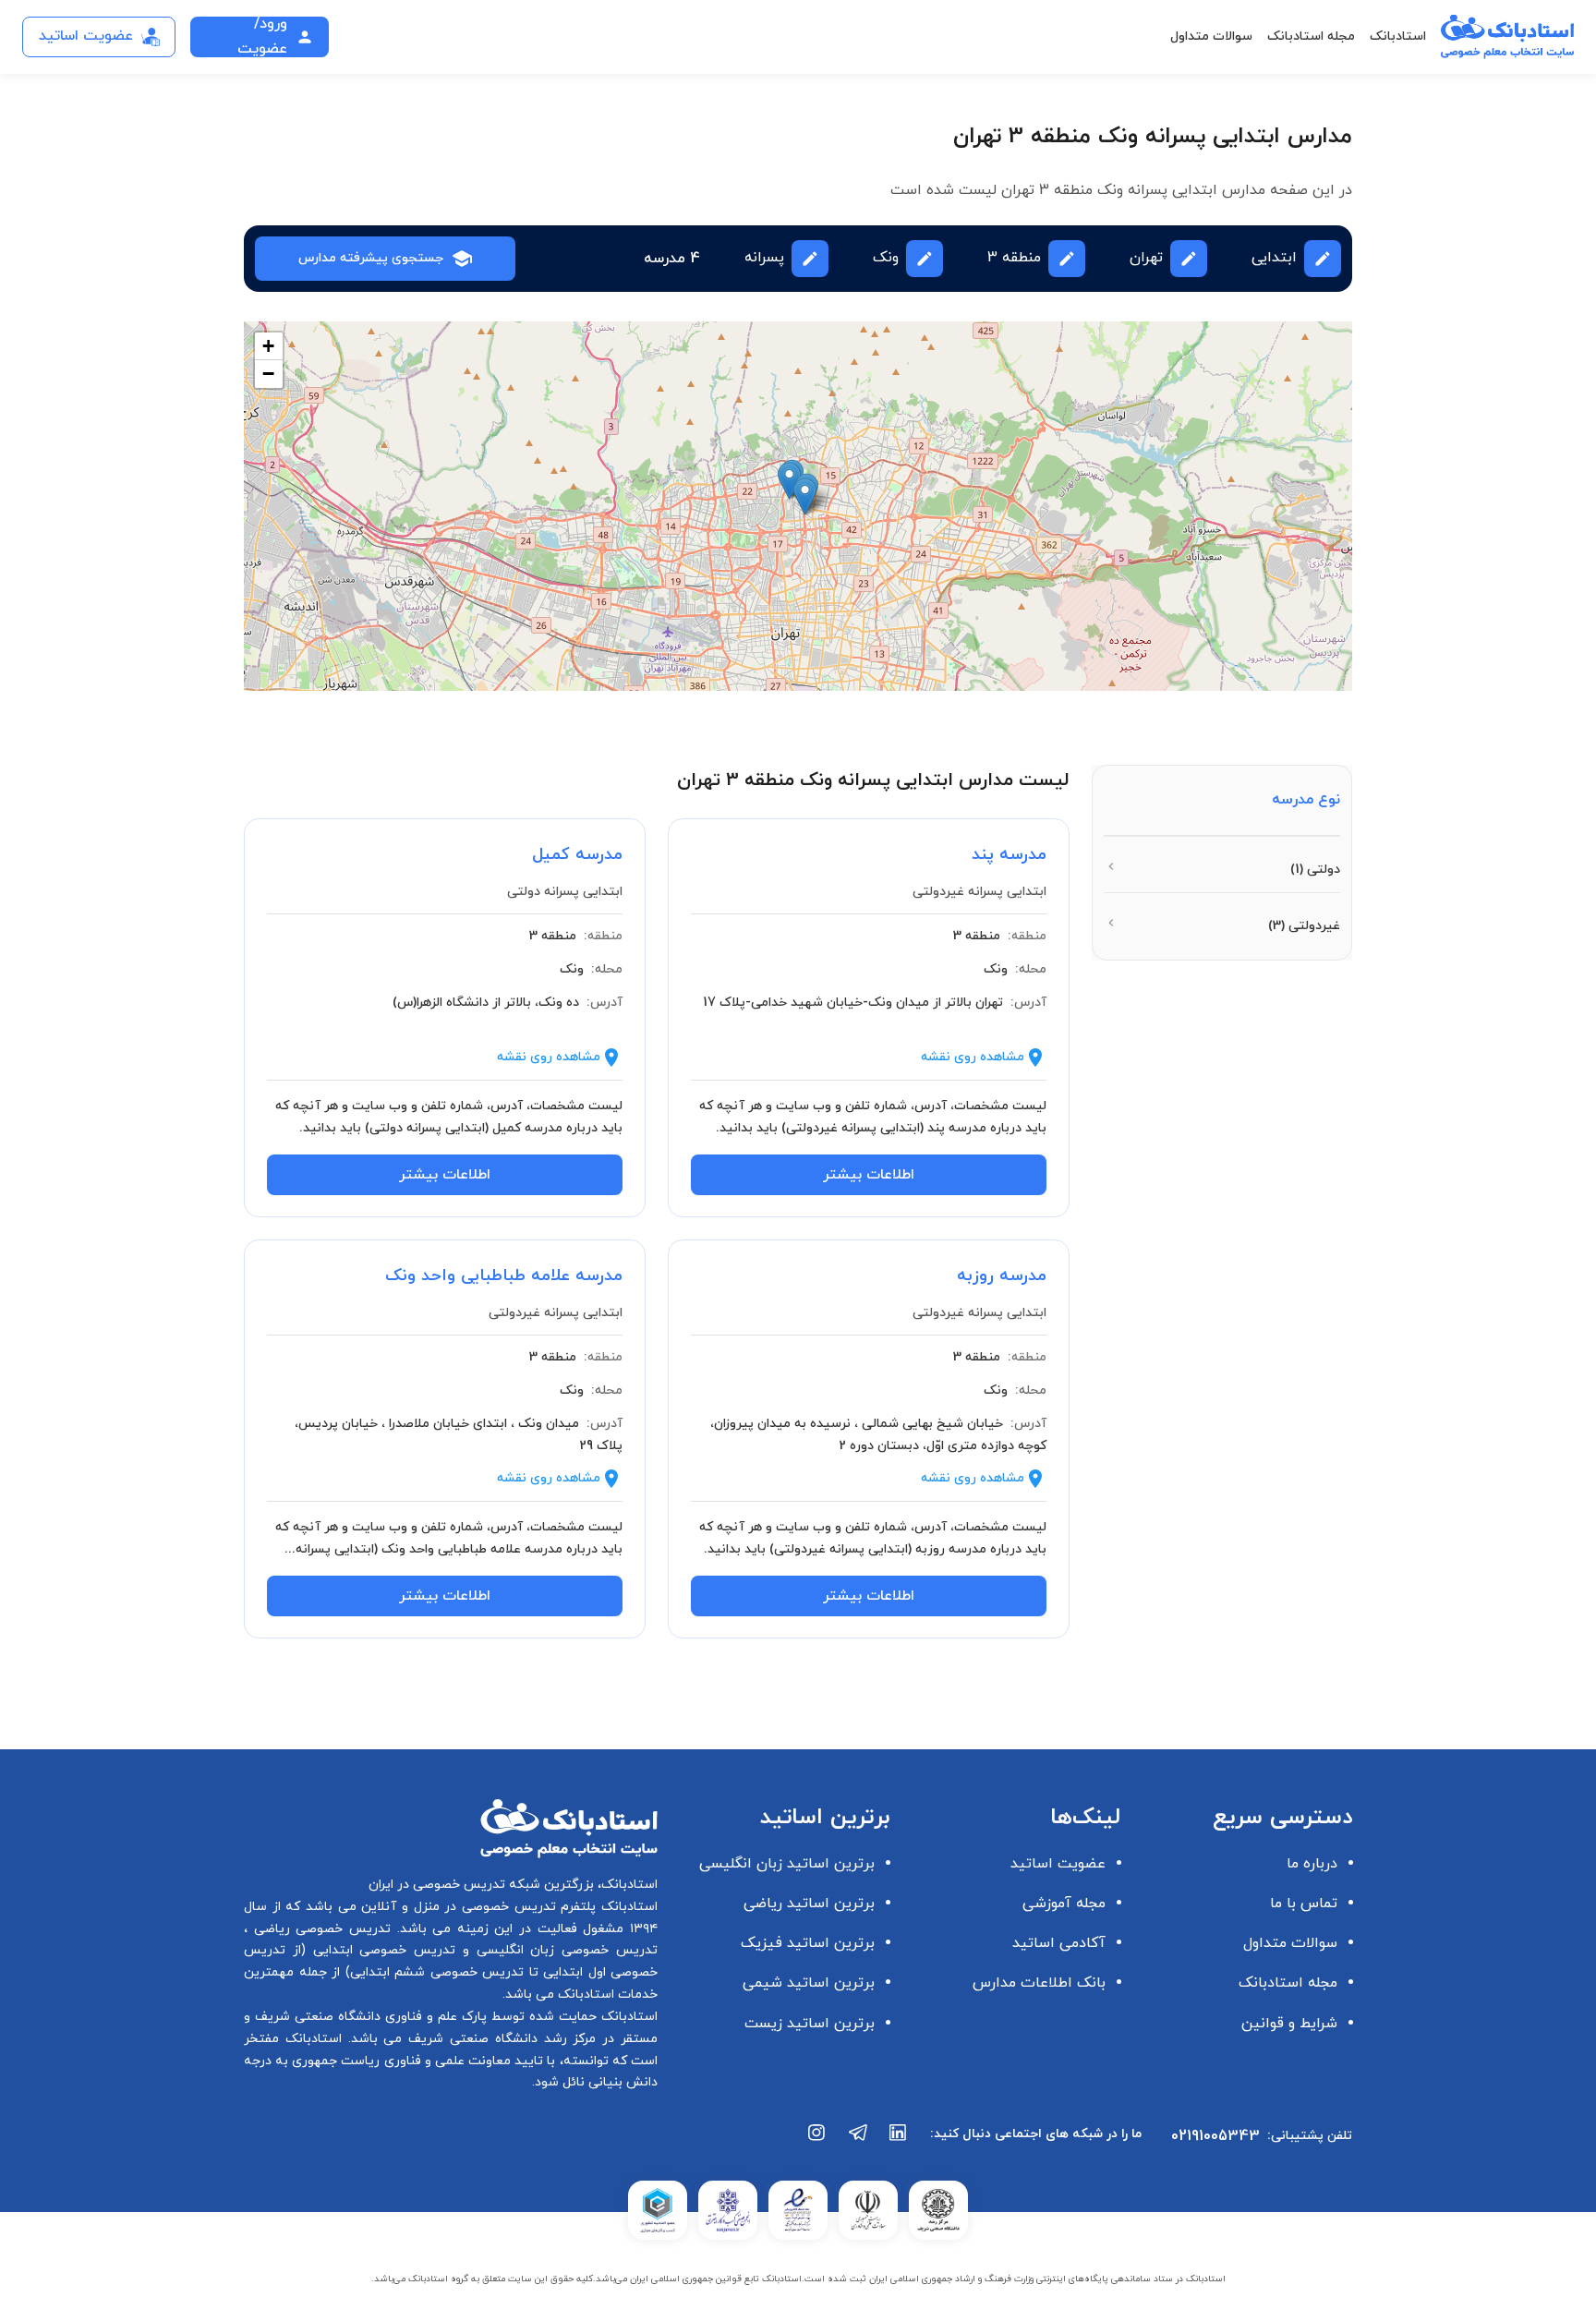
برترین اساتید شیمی (809, 1983)
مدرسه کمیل (577, 855)
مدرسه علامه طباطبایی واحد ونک (504, 1276)
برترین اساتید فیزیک (808, 1943)
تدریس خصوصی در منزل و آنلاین (456, 1907)
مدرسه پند (1009, 855)
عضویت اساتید (1058, 1864)
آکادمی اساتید (1059, 1943)
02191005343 (1215, 2136)
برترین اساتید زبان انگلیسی (787, 1864)
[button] (789, 481)
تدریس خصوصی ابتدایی (381, 1950)
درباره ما (1312, 1864)
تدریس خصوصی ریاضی (319, 1929)
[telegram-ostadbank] (858, 2142)
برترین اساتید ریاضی (809, 1904)
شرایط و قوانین (1289, 2024)
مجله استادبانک (1311, 36)
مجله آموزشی (1064, 1904)
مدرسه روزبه (1002, 1276)
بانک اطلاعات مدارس (1039, 1983)
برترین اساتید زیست (810, 2024)
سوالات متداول (1211, 36)
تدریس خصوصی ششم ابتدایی (437, 1972)
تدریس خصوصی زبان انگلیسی (563, 1950)
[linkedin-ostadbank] (899, 2142)
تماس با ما (1304, 1904)
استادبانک (1398, 36)
